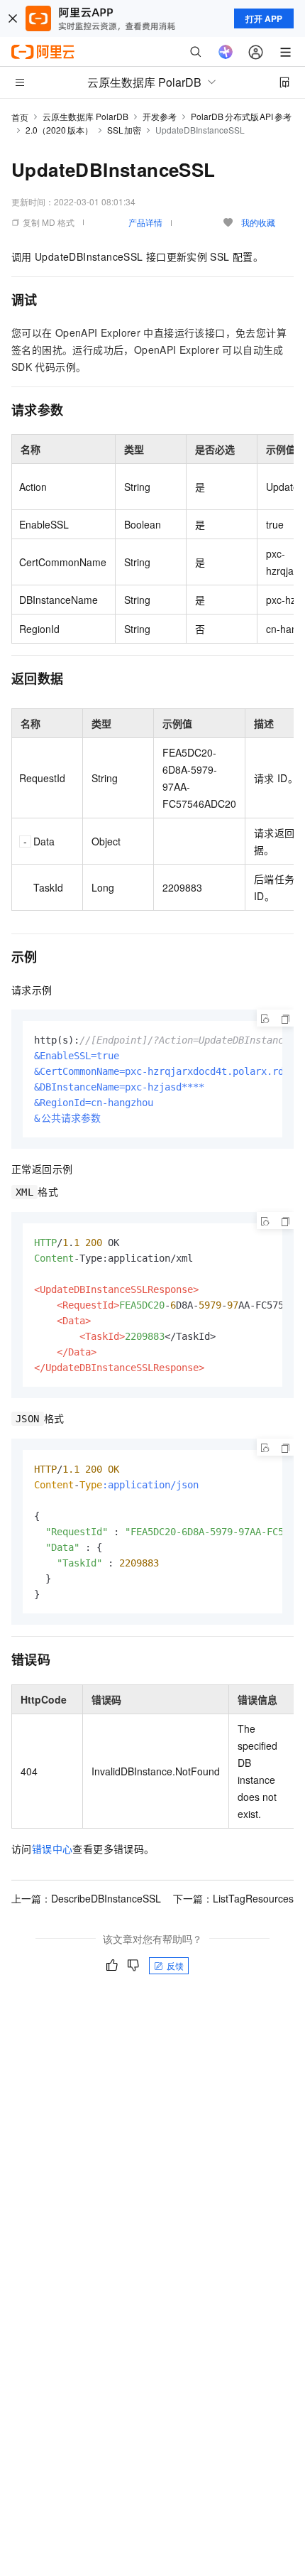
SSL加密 (124, 130)
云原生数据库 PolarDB (85, 116)
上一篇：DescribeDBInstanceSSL (86, 1898)
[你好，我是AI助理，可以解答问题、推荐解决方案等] (226, 52)
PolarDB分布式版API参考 (241, 116)
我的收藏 (258, 222)
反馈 (175, 1965)
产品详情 (145, 222)
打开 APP (264, 18)
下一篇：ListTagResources (233, 1898)
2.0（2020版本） (59, 130)
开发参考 (160, 116)
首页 (20, 117)
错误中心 (52, 1849)
